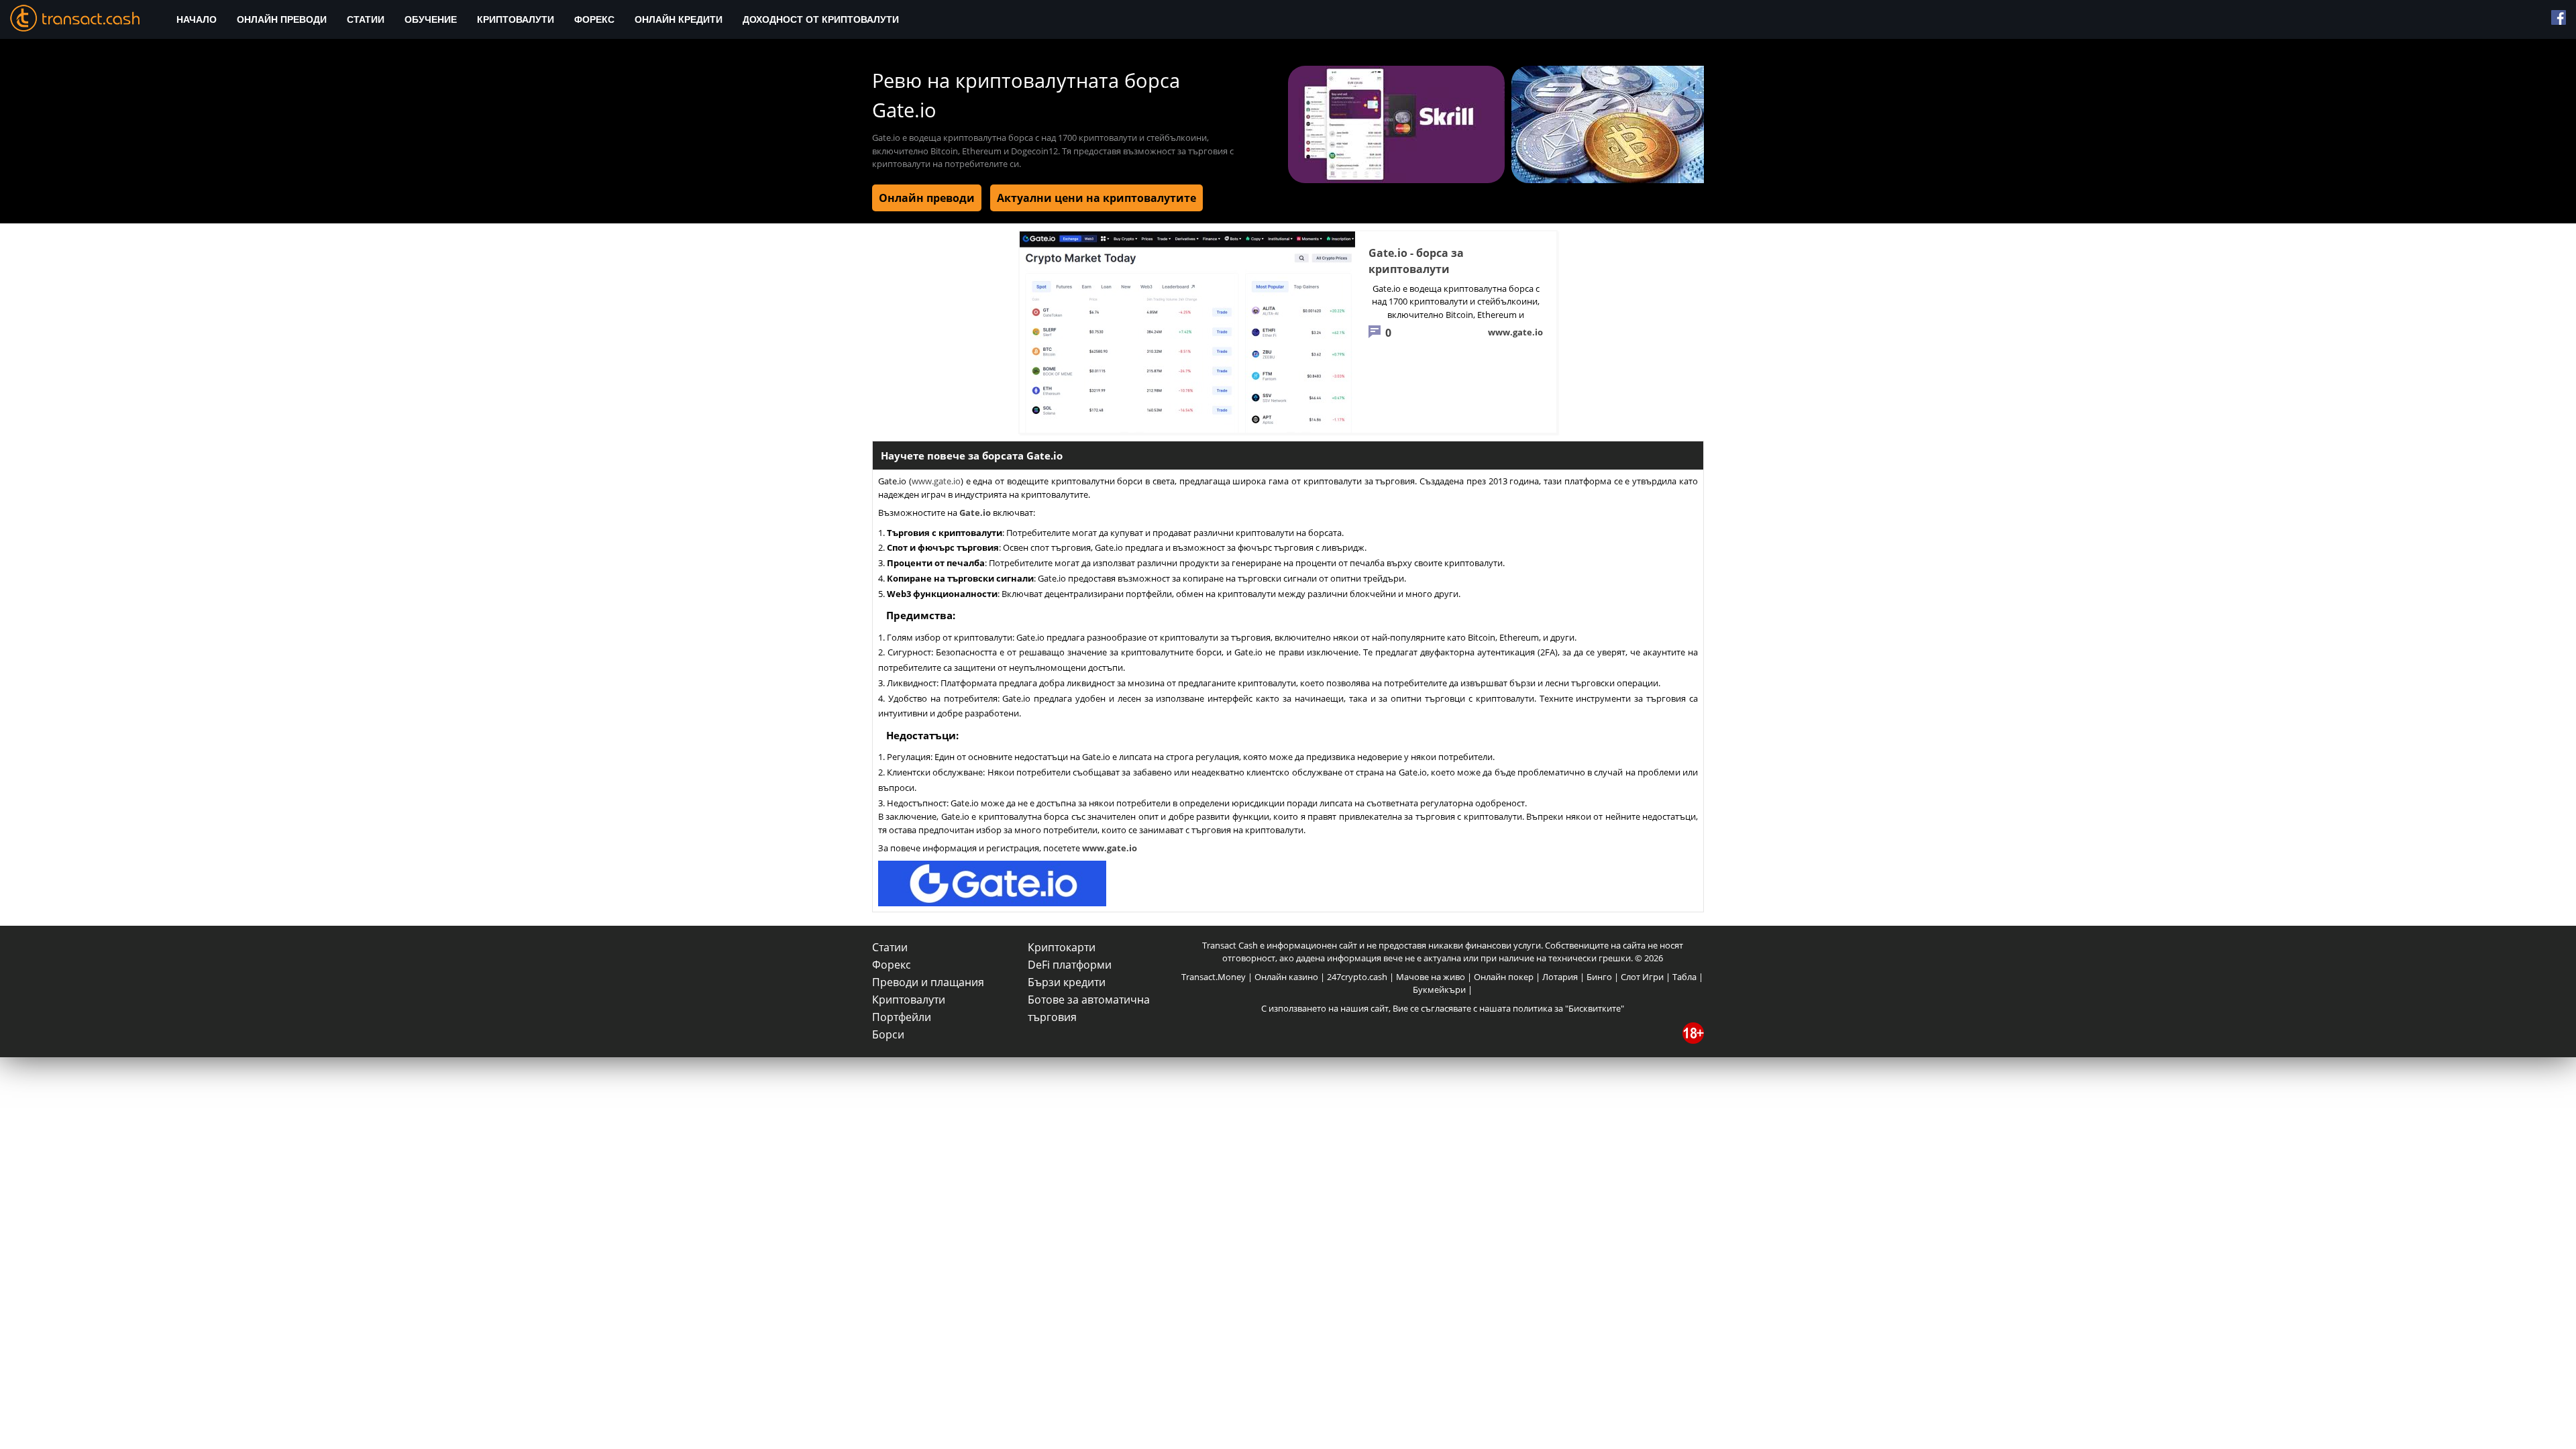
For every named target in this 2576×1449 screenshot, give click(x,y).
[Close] (1496, 568)
